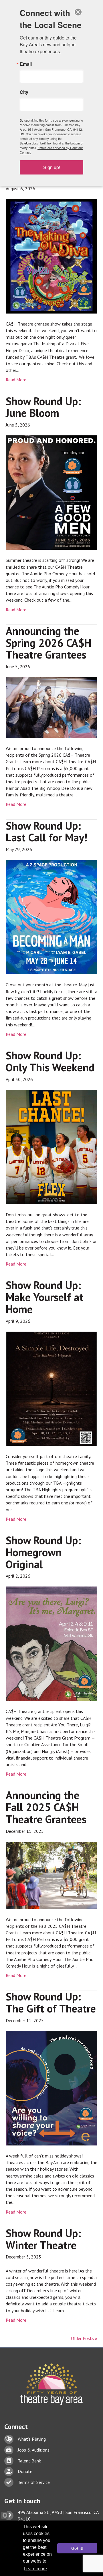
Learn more (35, 2569)
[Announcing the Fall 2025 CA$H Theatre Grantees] (51, 1875)
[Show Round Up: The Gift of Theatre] (51, 2088)
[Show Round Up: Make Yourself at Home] (51, 1388)
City (24, 92)
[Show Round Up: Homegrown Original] (51, 1643)
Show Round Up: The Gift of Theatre (51, 2002)
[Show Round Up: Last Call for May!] (51, 917)
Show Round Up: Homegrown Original (43, 1552)
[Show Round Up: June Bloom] (51, 492)
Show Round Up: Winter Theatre (43, 2239)
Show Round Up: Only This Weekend (50, 1061)
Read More (16, 380)
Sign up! (52, 167)
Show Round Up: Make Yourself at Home (44, 1297)
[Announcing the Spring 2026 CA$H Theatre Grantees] (51, 707)
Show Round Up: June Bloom (43, 407)
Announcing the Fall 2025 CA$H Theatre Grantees (46, 1807)
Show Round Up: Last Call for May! (46, 831)
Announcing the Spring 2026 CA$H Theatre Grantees (48, 643)
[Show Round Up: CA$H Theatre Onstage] (51, 256)
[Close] (78, 12)
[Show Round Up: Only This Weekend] (51, 1147)
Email (26, 64)
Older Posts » (84, 2338)
